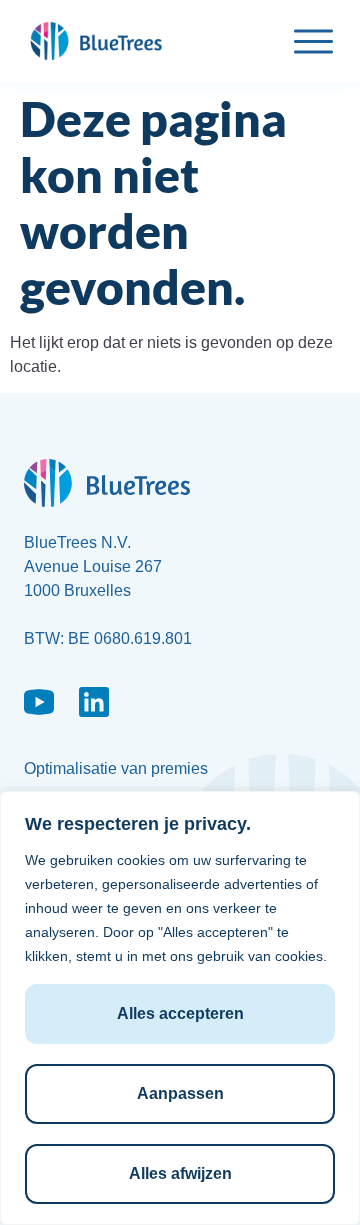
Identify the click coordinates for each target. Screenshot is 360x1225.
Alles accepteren (180, 1013)
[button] (313, 45)
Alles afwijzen (180, 1173)
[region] (180, 1008)
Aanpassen (180, 1093)
